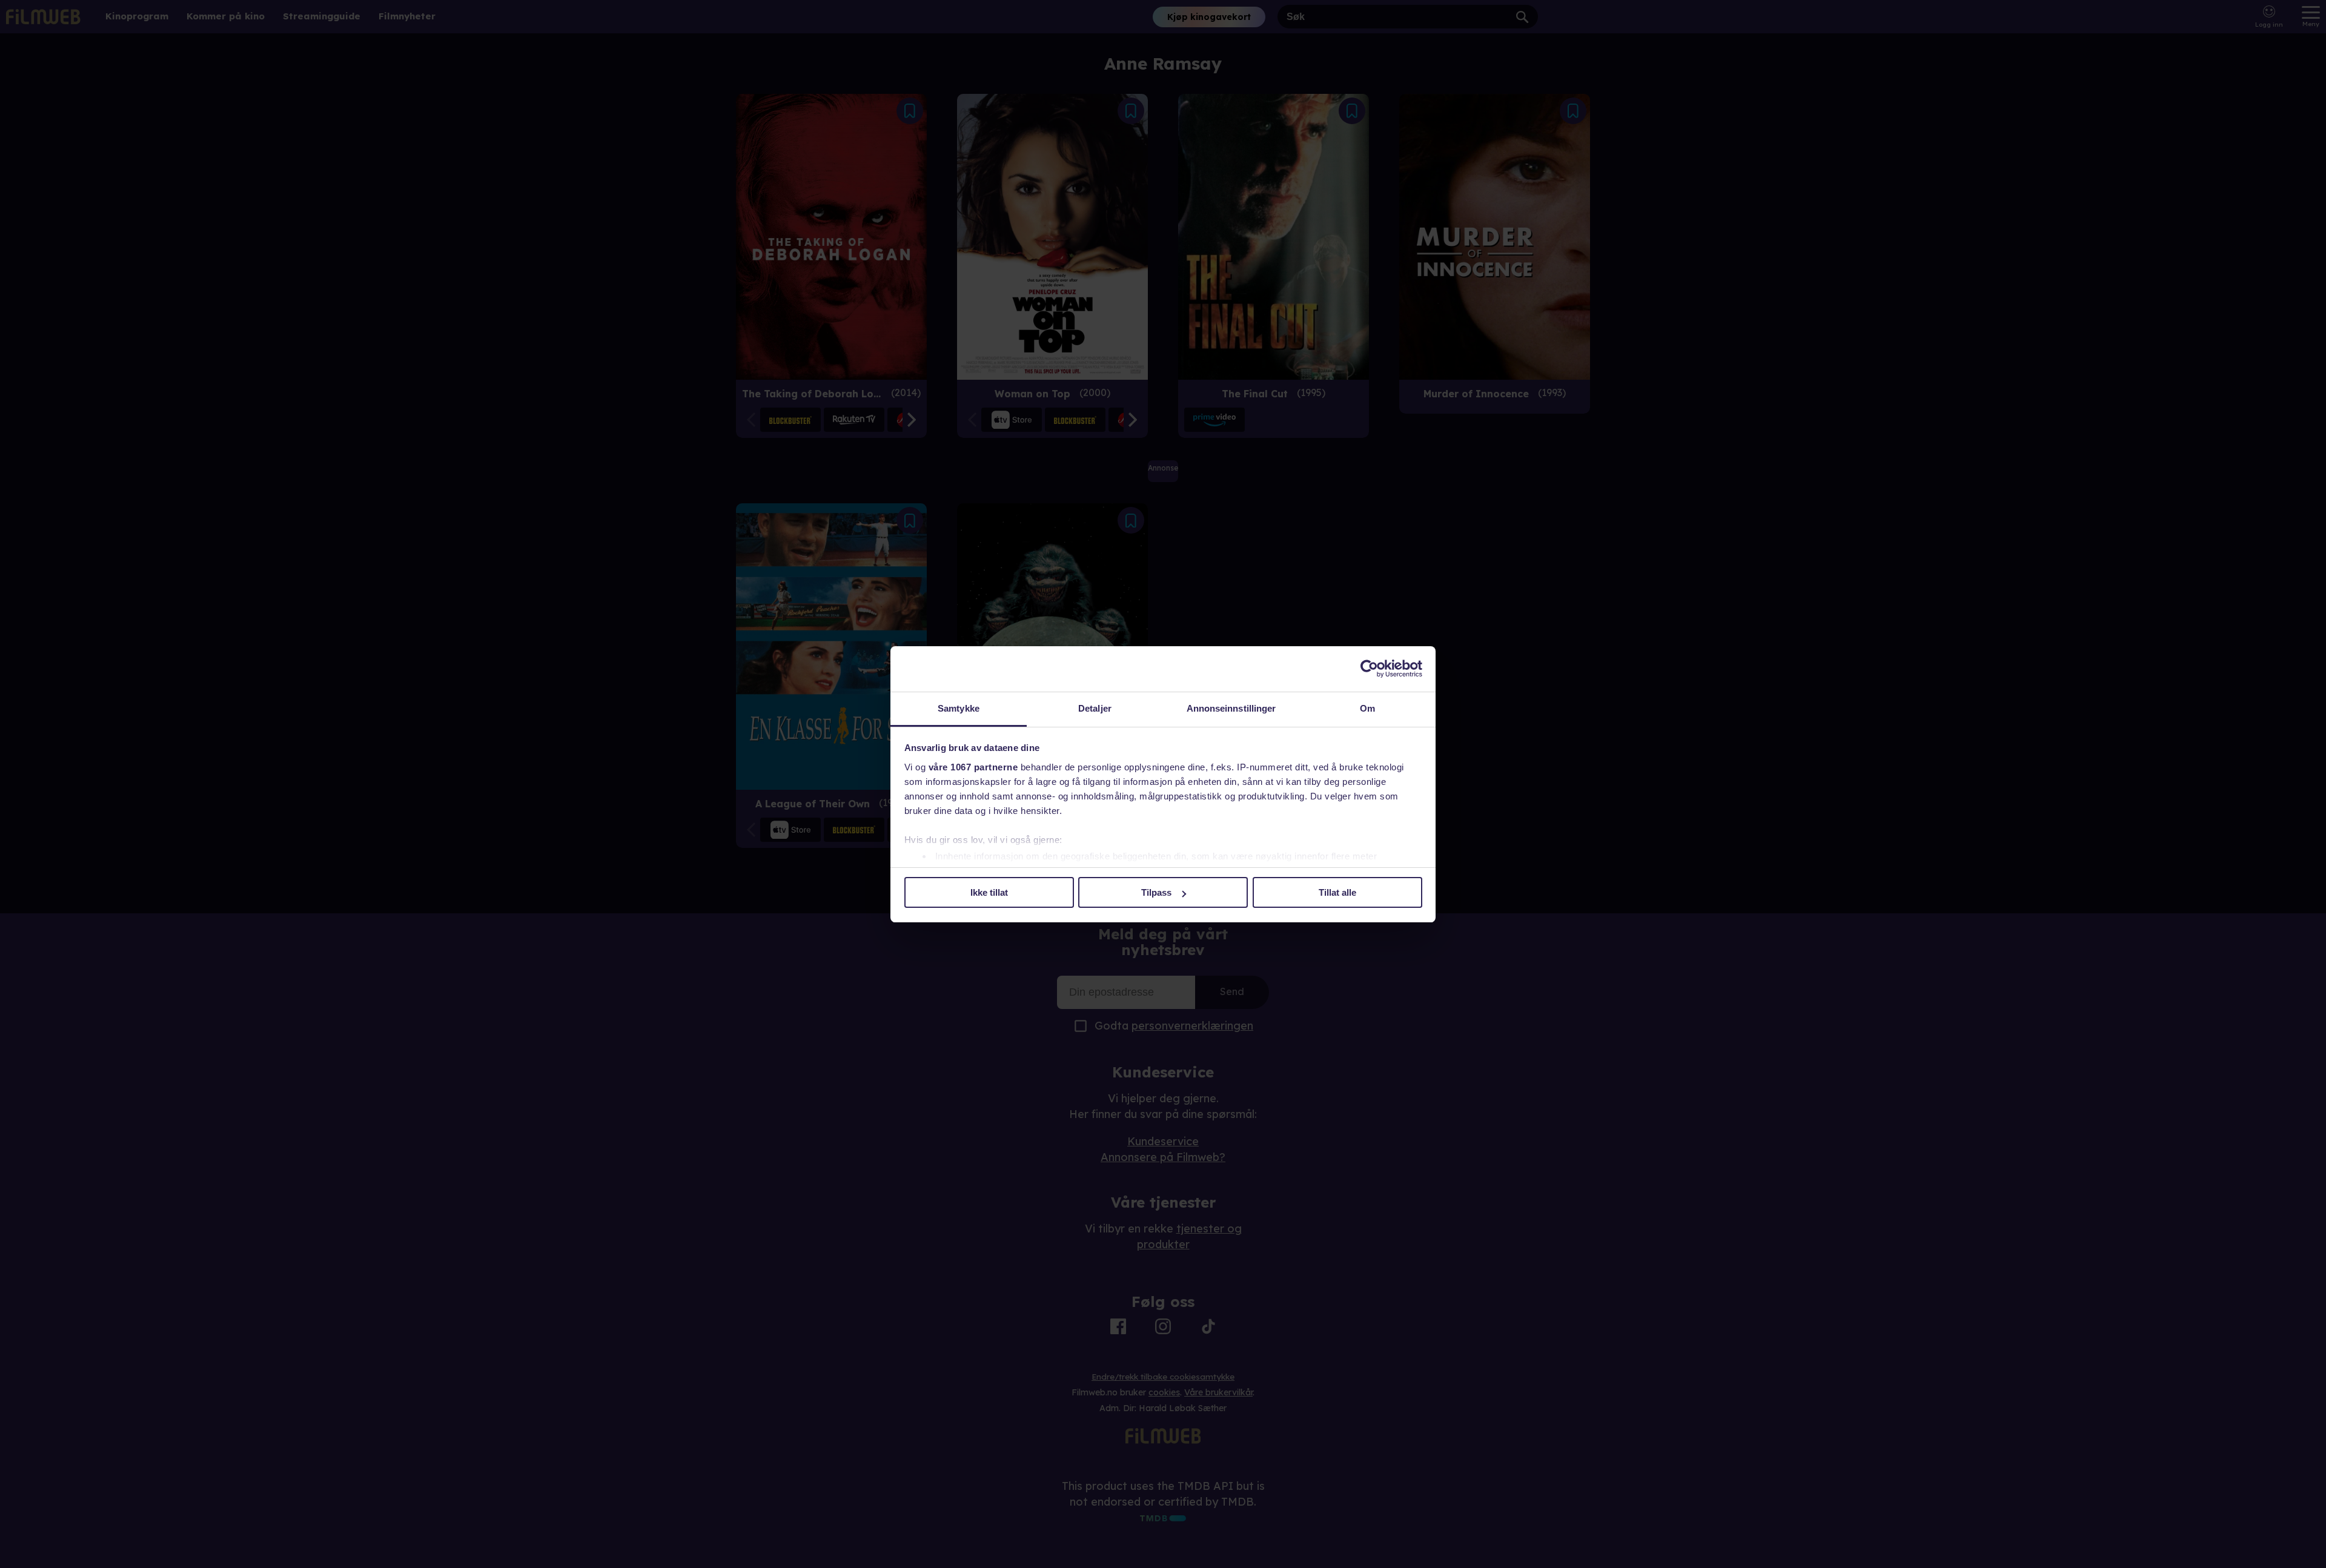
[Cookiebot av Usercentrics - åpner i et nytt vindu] (1369, 669)
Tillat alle (1337, 892)
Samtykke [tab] (959, 708)
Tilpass (1156, 892)
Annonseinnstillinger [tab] (1231, 708)
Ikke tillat (989, 892)
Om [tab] (1367, 708)
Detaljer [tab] (1095, 708)
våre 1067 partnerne (973, 767)
